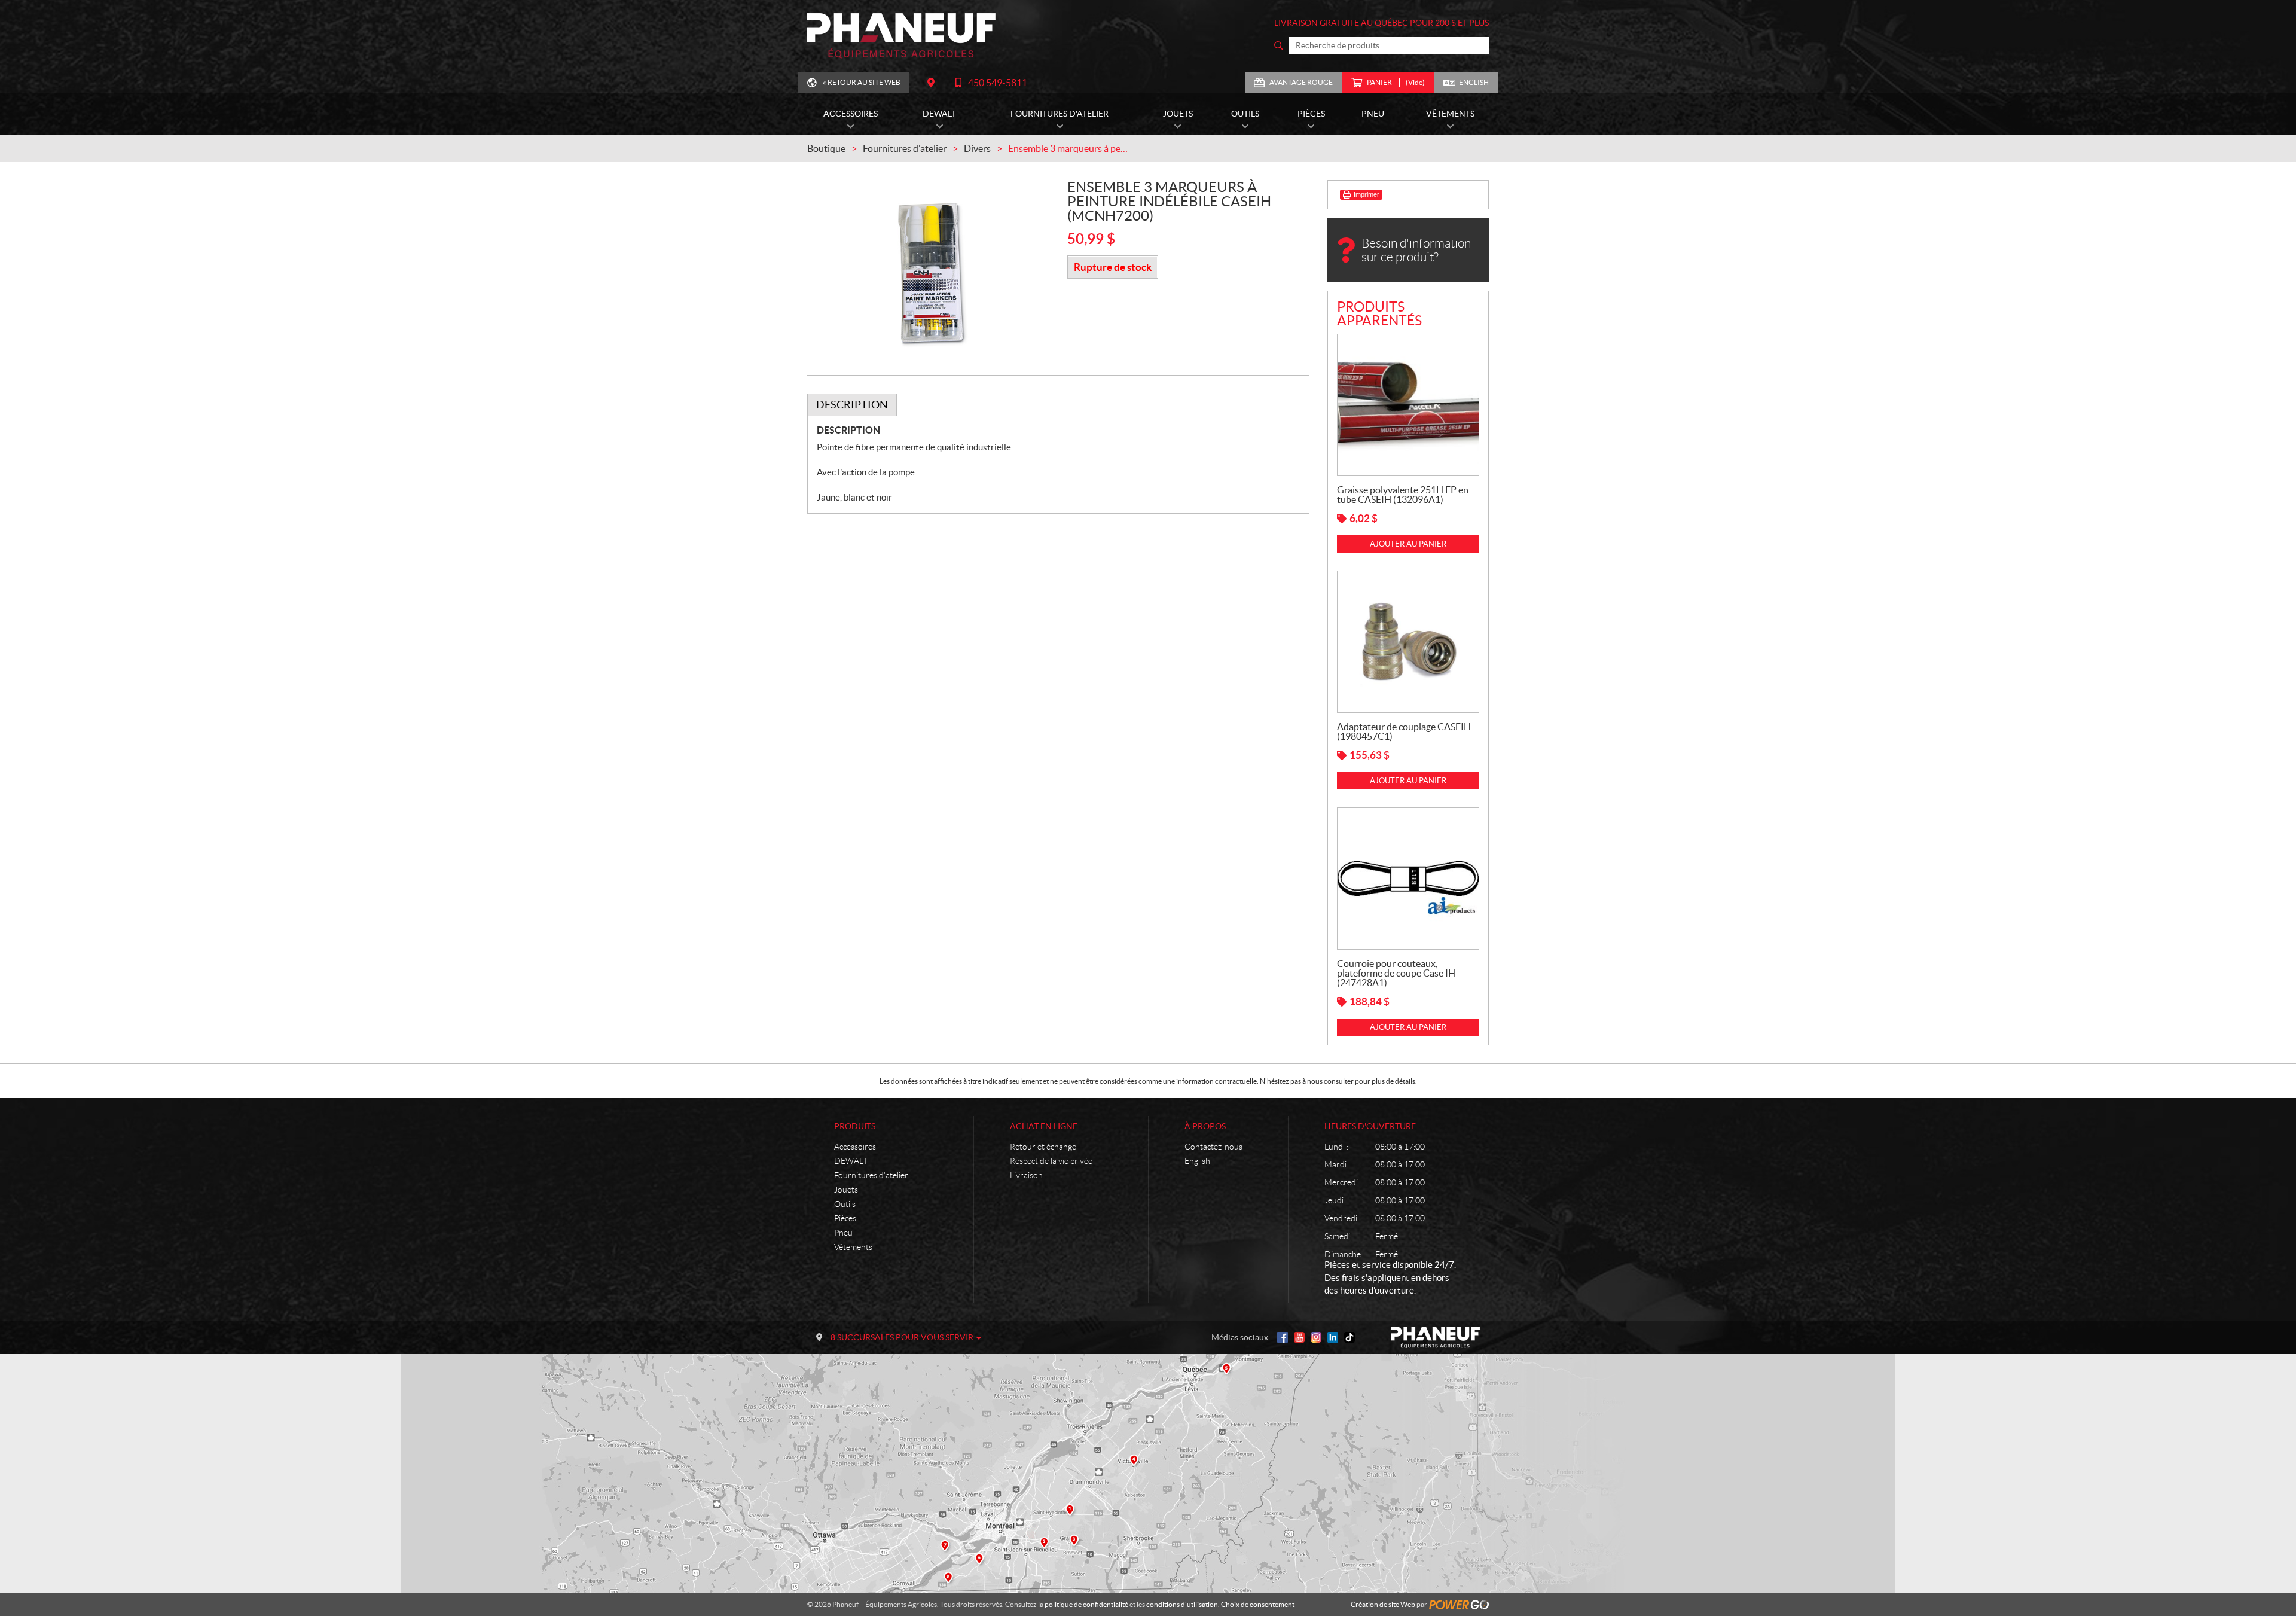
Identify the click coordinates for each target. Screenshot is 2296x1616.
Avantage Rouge (1301, 82)
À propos (1205, 1126)
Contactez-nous (1213, 1147)
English (1474, 82)
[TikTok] (1349, 1337)
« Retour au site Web (862, 82)
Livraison (1026, 1175)
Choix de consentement (1258, 1604)
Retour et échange (1043, 1147)
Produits (855, 1126)
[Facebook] (1283, 1337)
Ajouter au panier (1408, 544)
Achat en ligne (1044, 1126)
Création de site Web (1383, 1604)
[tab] (852, 405)
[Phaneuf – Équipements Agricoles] (901, 36)
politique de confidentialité (1086, 1604)
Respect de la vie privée (1051, 1161)
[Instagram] (1316, 1337)
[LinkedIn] (1333, 1337)
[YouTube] (1299, 1337)
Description (852, 405)
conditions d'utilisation (1182, 1604)
